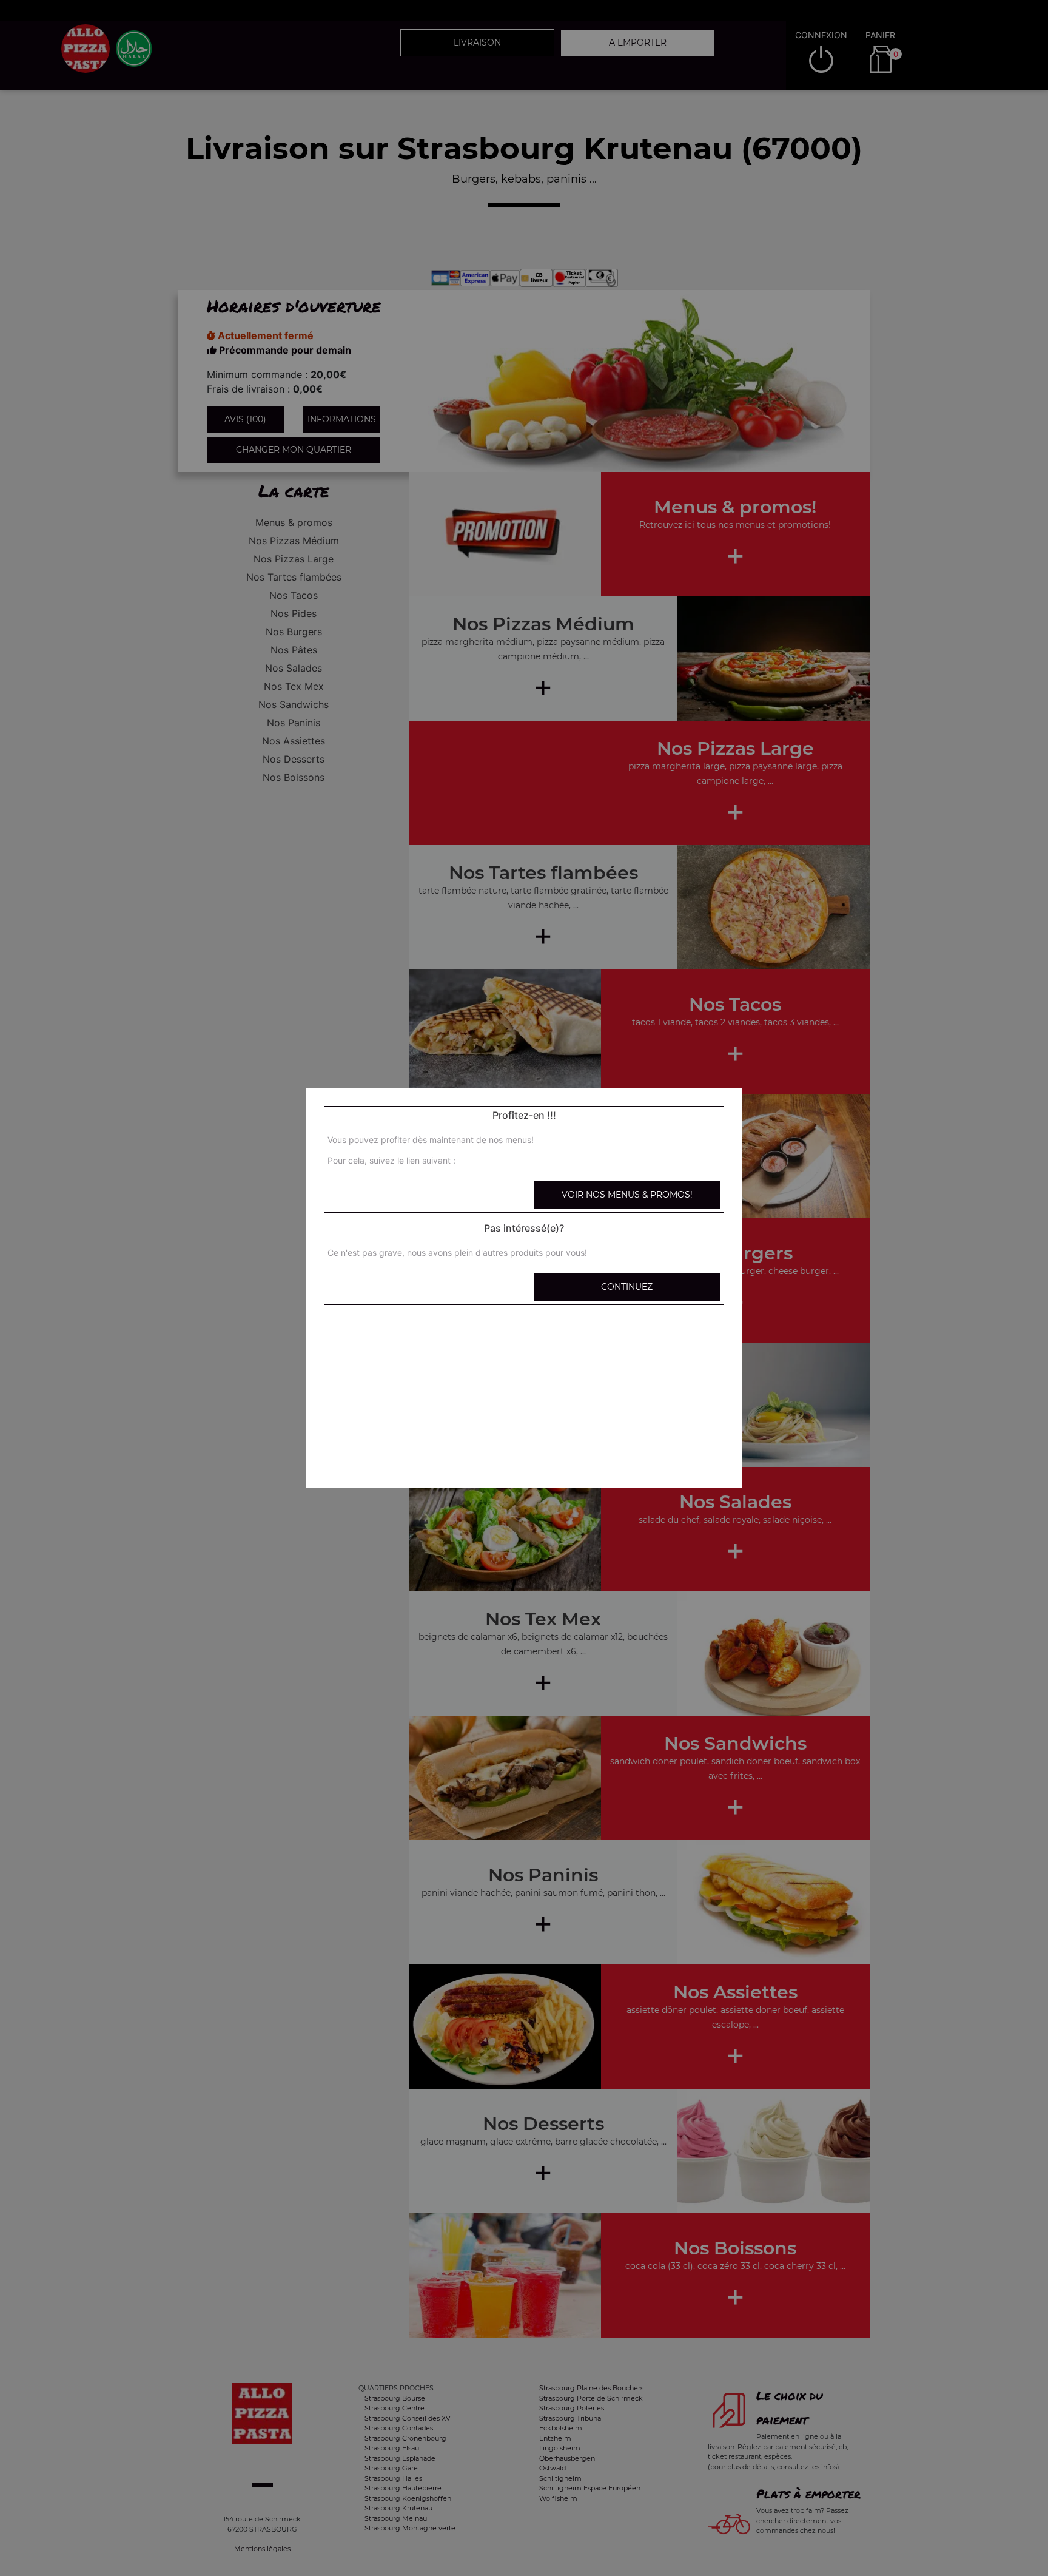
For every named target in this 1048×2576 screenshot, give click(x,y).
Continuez (627, 1287)
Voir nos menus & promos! (627, 1195)
